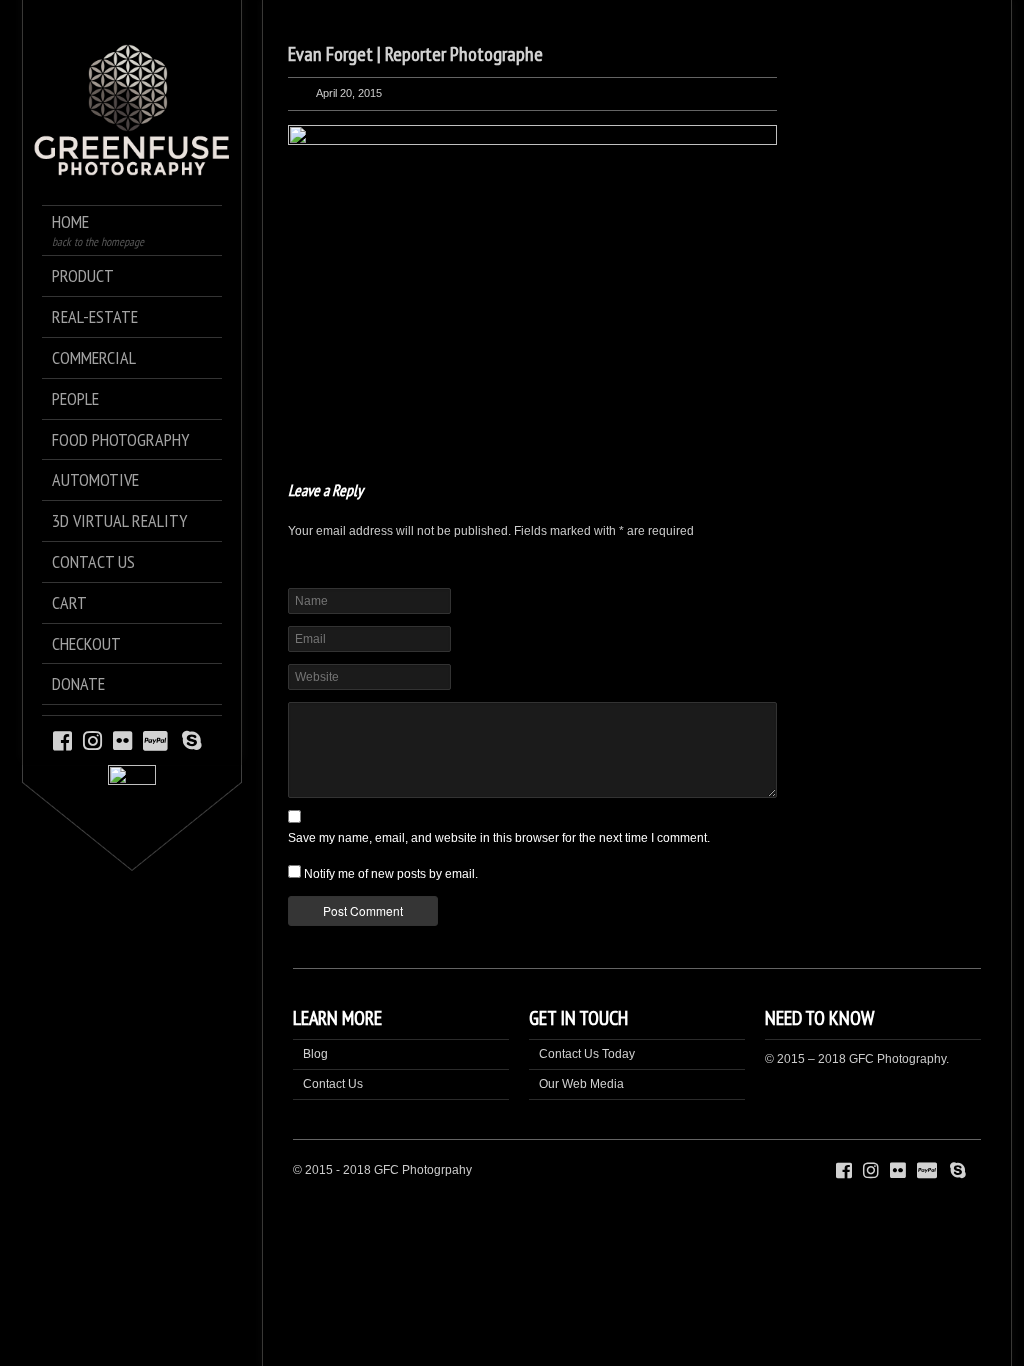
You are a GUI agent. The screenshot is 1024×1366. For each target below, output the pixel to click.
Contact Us (333, 1084)
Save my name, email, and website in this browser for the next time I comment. (499, 838)
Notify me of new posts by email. (391, 874)
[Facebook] (62, 739)
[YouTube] (212, 739)
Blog (315, 1054)
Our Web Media (581, 1084)
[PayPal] (158, 739)
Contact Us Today (587, 1054)
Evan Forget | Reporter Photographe (415, 54)
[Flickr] (122, 739)
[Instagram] (92, 739)
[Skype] (191, 739)
